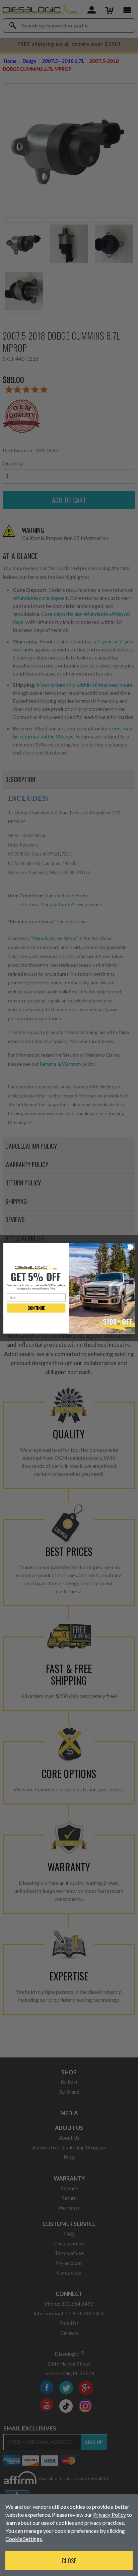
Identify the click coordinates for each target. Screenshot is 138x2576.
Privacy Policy (110, 2515)
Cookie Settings (24, 2539)
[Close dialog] (130, 1247)
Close (69, 2561)
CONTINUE (36, 1308)
